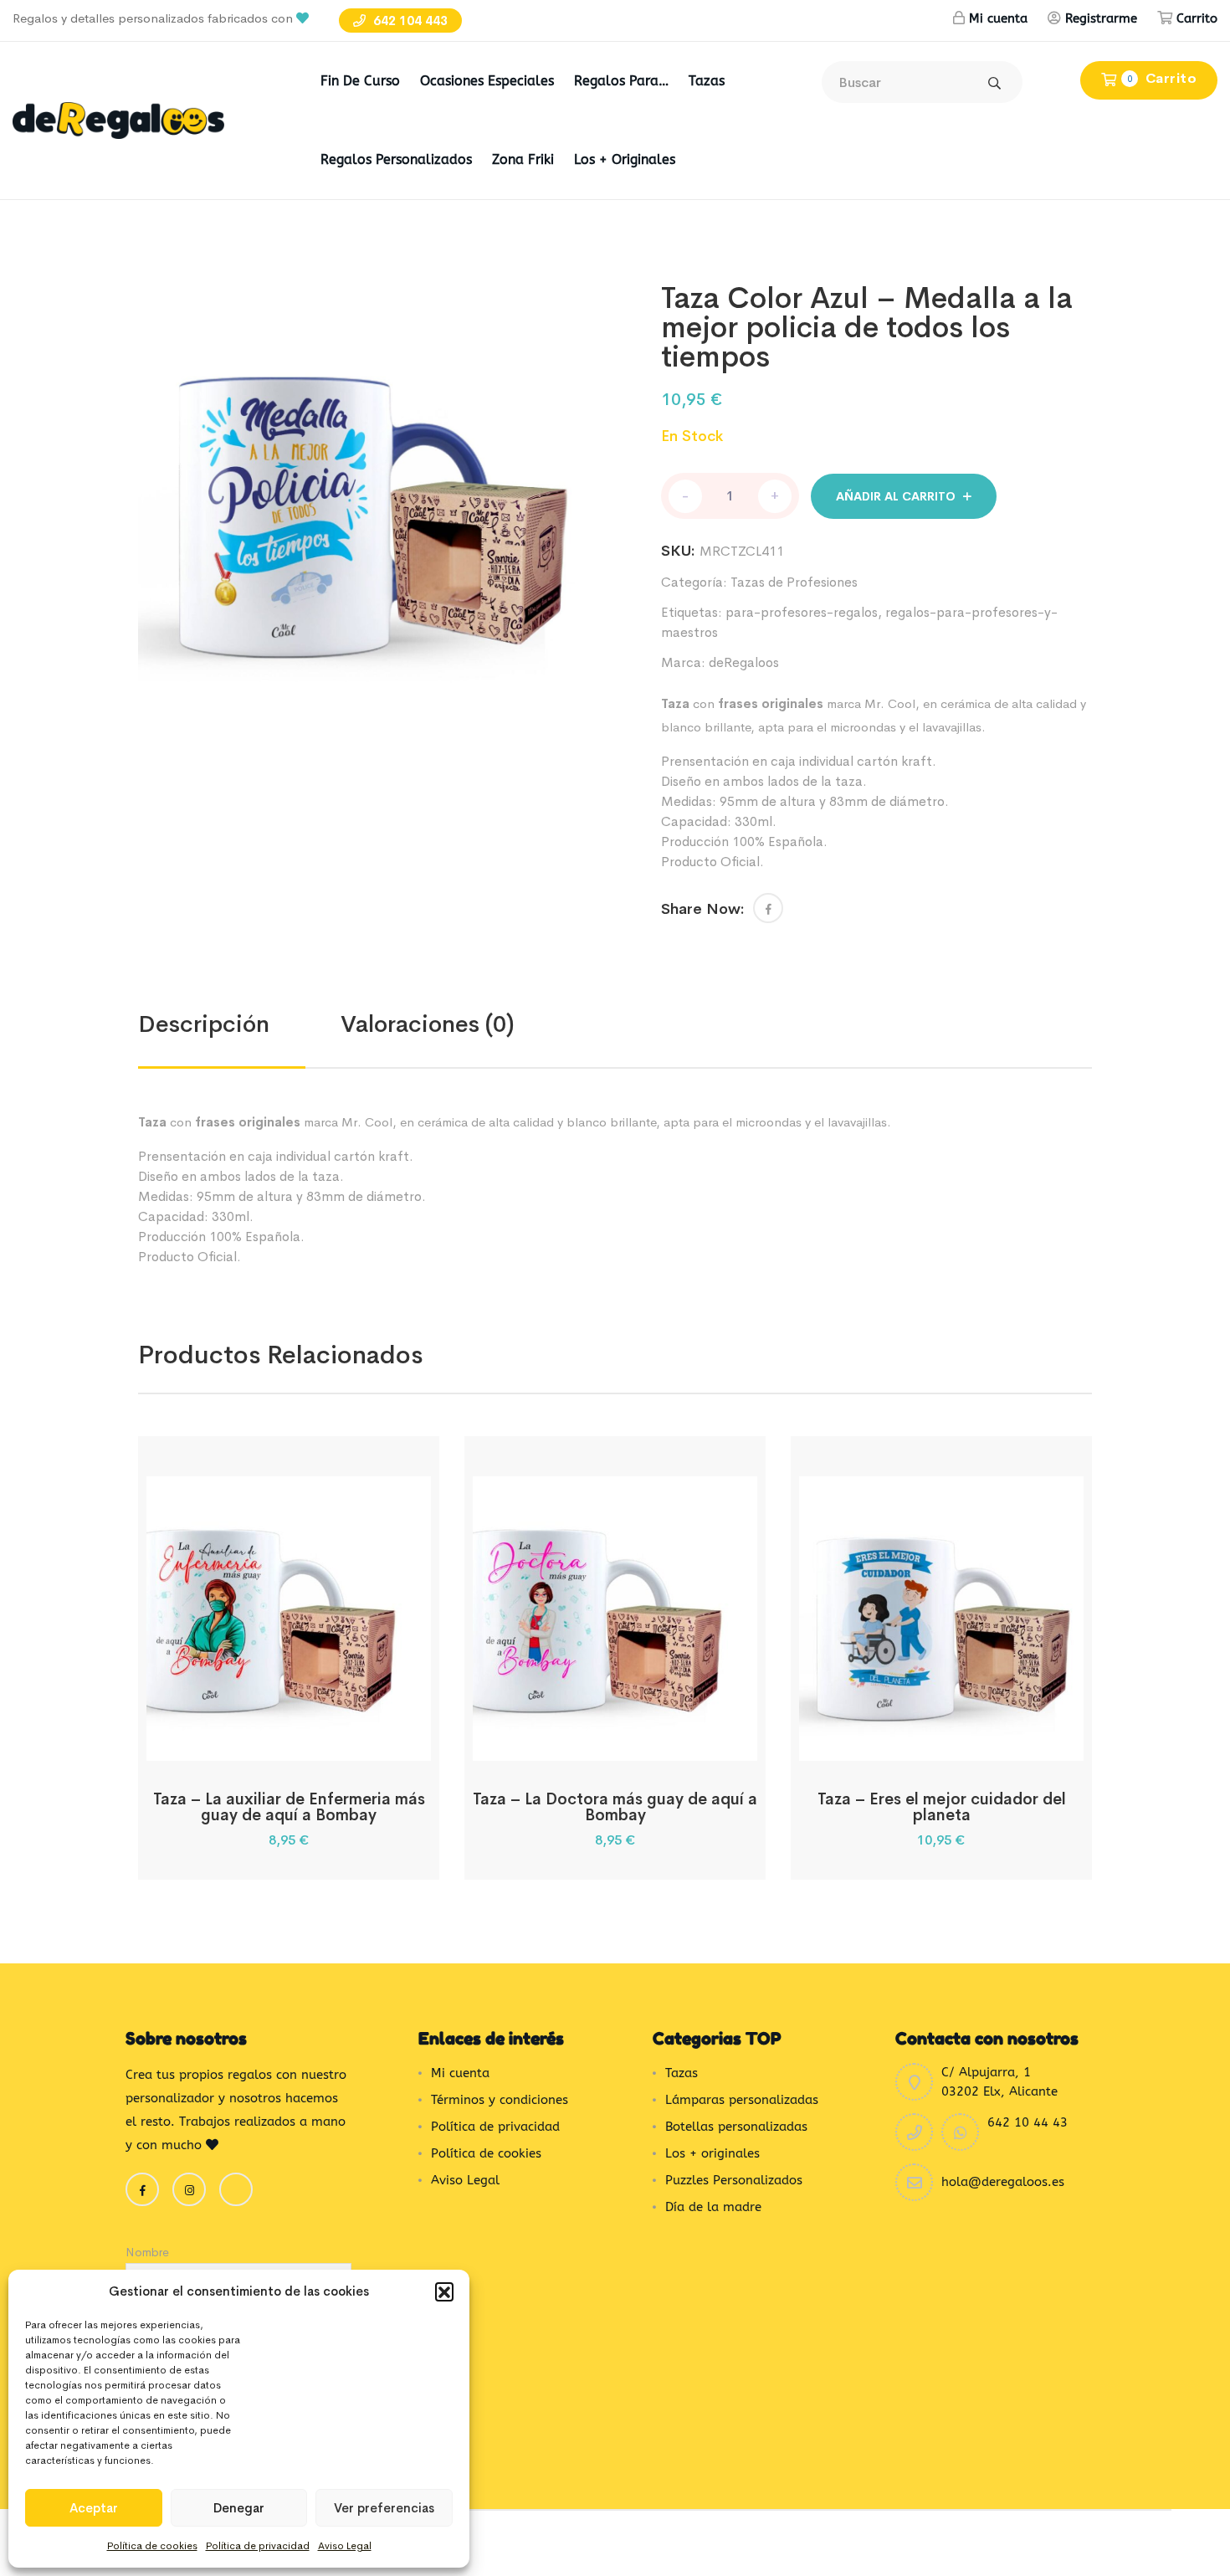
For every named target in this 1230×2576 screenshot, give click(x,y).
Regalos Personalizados (396, 159)
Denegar (239, 2508)
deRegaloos (744, 662)
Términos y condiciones (500, 2100)
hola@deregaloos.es (1003, 2182)
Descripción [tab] (204, 1024)
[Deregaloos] (118, 119)
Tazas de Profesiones (794, 582)
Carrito (1197, 18)
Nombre (147, 2252)
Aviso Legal (345, 2546)
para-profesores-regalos (802, 612)
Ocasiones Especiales (487, 81)
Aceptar (94, 2508)
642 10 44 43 (1028, 2122)
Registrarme (1101, 18)
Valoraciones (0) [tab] (428, 1024)
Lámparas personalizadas (742, 2100)
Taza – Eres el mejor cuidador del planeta (942, 1807)
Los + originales (625, 159)
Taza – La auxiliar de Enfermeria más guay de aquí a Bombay (289, 1807)
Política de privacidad (258, 2546)
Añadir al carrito (896, 496)
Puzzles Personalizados (734, 2180)
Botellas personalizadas (736, 2127)
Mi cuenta (998, 18)
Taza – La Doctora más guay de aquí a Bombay (615, 1807)
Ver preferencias (384, 2508)
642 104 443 (409, 21)
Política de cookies (152, 2546)
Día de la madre (713, 2207)
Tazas (707, 81)
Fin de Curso (360, 81)
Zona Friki (523, 159)
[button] (444, 2291)
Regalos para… (621, 81)
